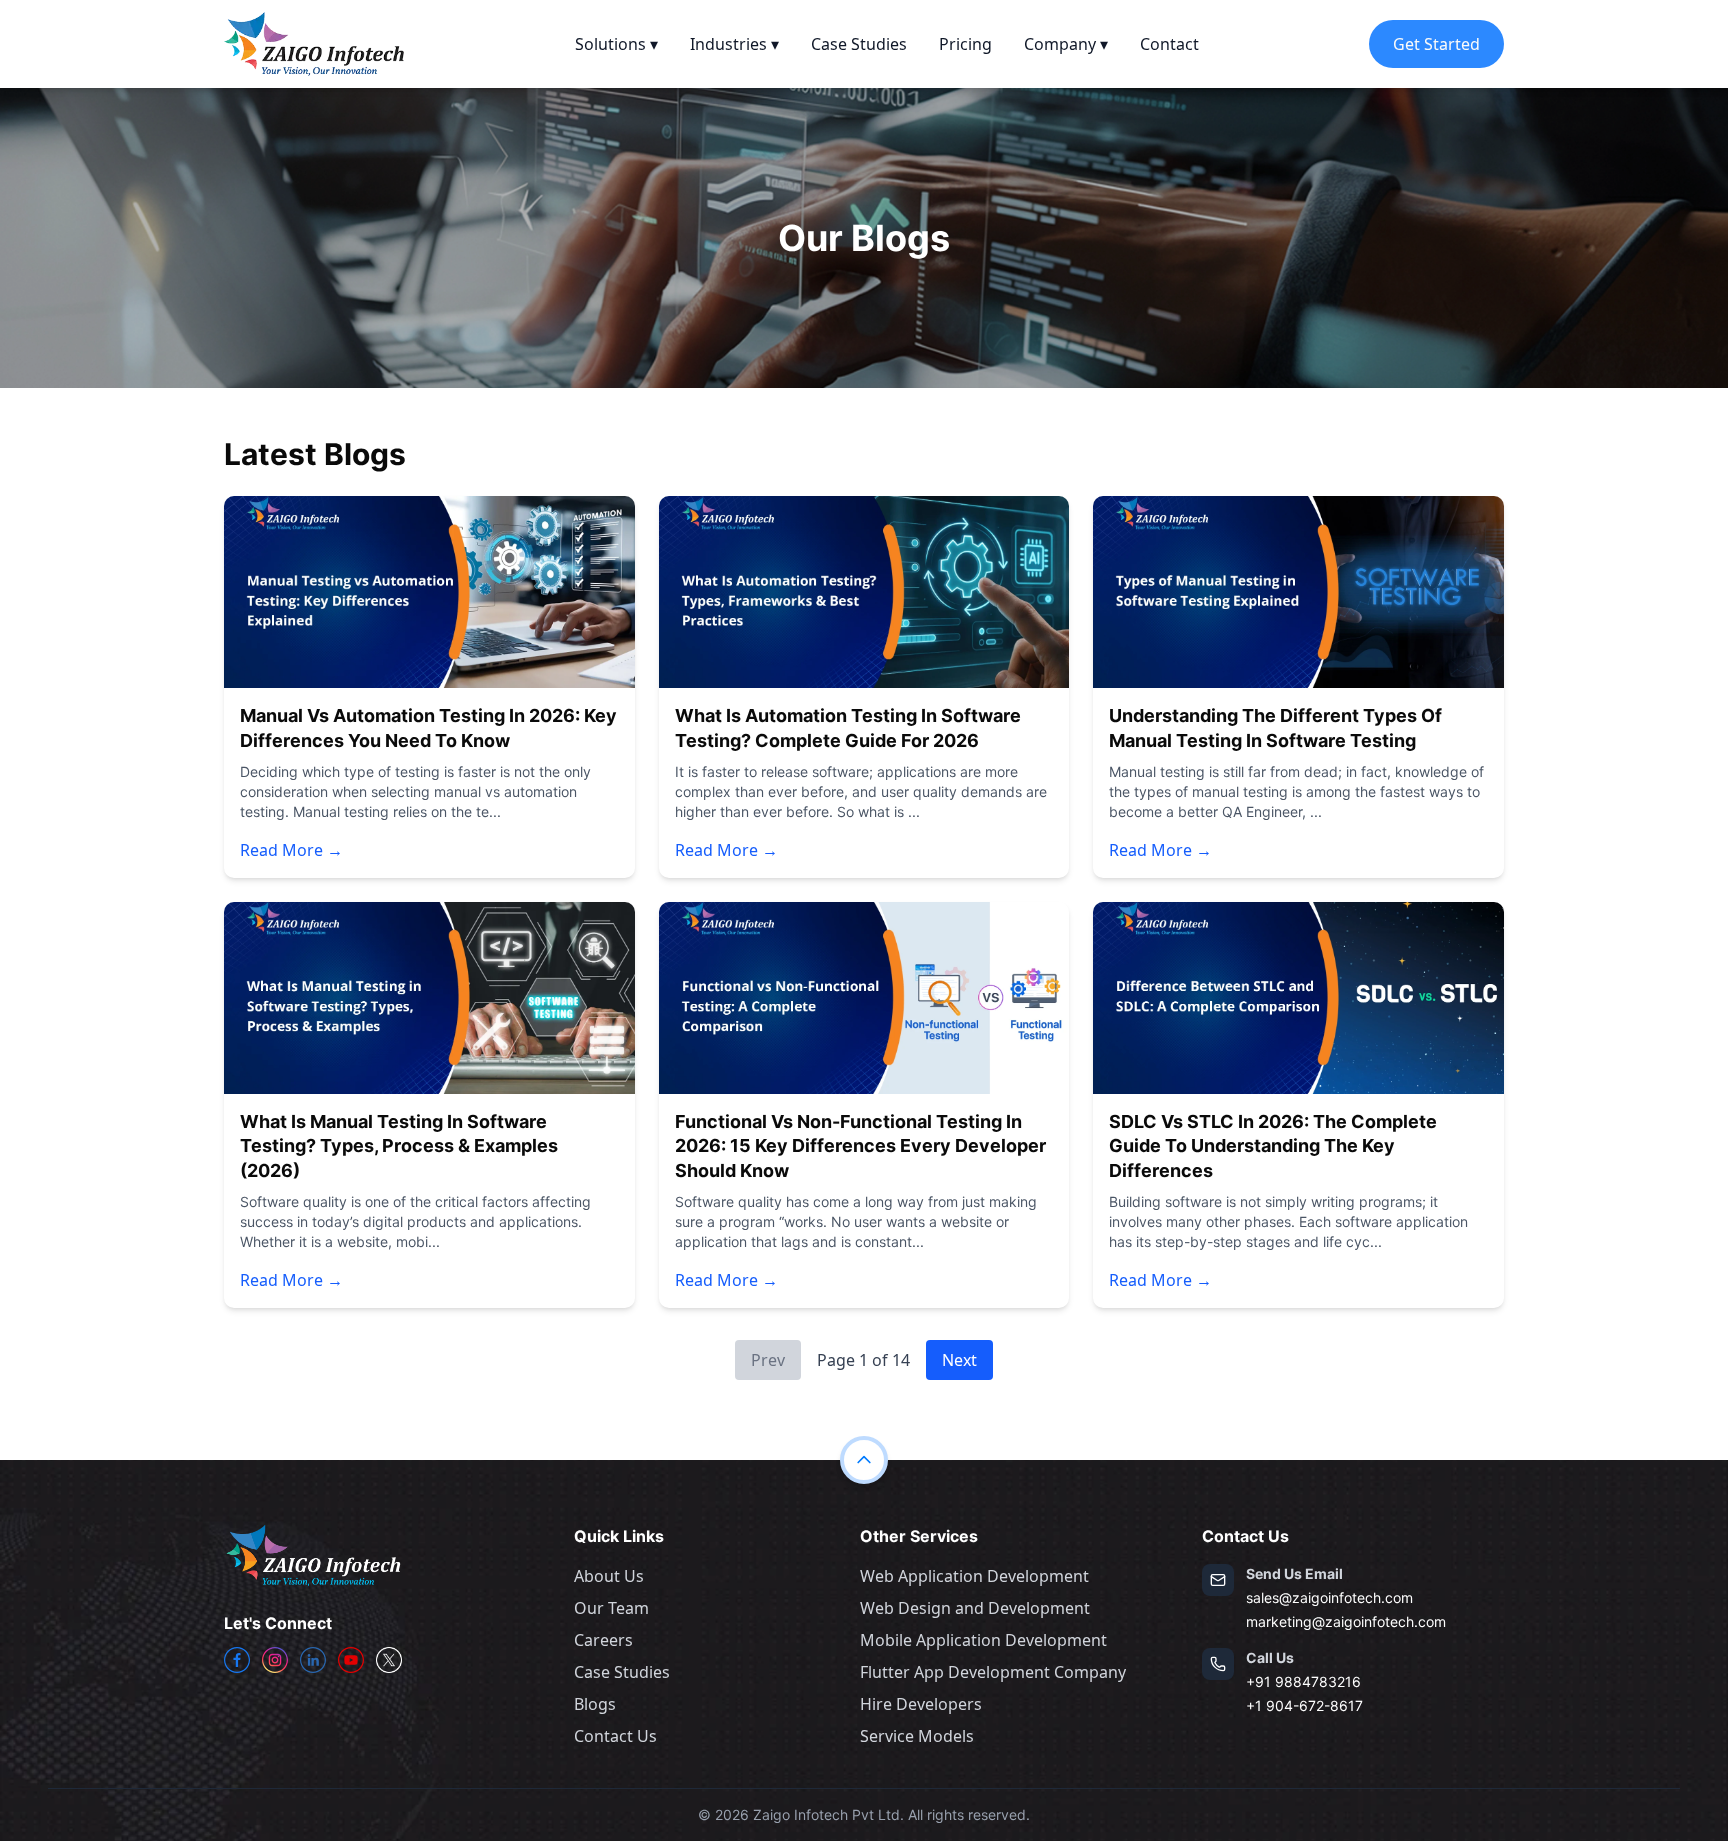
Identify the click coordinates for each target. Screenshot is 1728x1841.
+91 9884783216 (1303, 1681)
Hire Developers (921, 1704)
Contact (1169, 44)
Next (959, 1360)
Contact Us (615, 1736)
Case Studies (859, 44)
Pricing (965, 44)
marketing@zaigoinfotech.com (1346, 1621)
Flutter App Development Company (993, 1672)
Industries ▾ (734, 44)
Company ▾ (1066, 44)
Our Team (611, 1608)
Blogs (595, 1704)
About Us (609, 1576)
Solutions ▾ (616, 44)
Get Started (1436, 44)
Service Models (917, 1736)
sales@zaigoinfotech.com (1329, 1597)
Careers (603, 1640)
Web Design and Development (975, 1608)
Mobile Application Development (983, 1640)
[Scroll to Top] (864, 1460)
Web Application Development (974, 1576)
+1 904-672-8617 (1304, 1705)
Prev (768, 1360)
